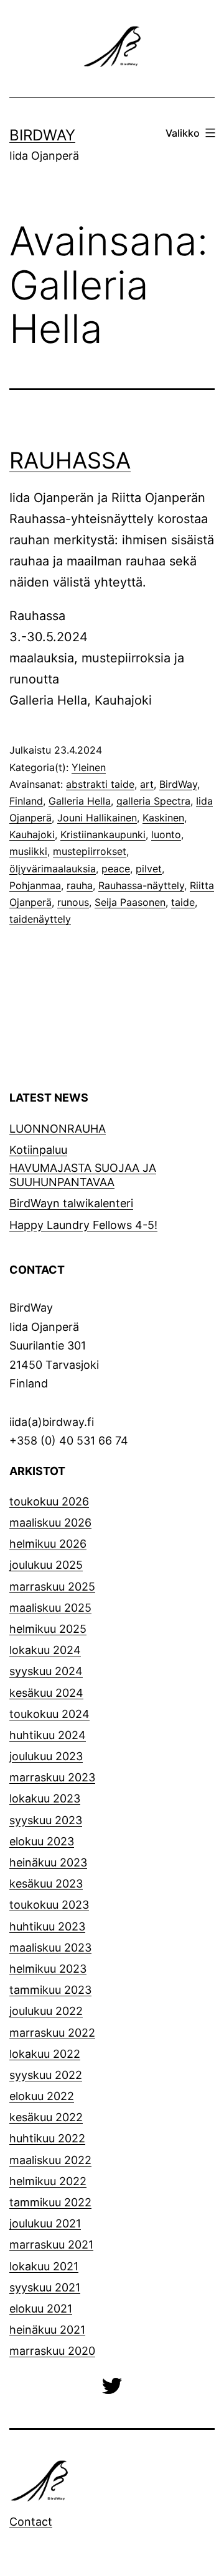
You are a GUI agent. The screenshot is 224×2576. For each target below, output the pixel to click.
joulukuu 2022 (46, 2011)
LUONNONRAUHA (58, 1129)
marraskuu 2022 (52, 2033)
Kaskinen (163, 818)
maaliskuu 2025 (50, 1608)
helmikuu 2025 (48, 1629)
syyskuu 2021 (45, 2287)
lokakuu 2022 (45, 2054)
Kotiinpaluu (38, 1150)
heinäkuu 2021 (47, 2330)
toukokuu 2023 (49, 1905)
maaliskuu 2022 (50, 2160)
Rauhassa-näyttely (141, 885)
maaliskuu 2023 (50, 1948)
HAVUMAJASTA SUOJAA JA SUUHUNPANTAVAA (83, 1175)
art (147, 784)
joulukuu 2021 (45, 2223)
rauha (80, 885)
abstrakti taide (100, 784)
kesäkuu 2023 (46, 1884)
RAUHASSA (70, 460)
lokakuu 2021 (44, 2266)
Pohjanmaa (35, 885)
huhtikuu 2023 (47, 1926)
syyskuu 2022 (46, 2075)
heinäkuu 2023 (48, 1862)
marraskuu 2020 (52, 2351)
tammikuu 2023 (50, 1990)
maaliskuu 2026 (50, 1523)
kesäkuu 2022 (46, 2117)
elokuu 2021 (41, 2309)
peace (116, 869)
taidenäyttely (40, 919)
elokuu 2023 (42, 1841)
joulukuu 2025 (46, 1565)
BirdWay (42, 135)
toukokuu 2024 (49, 1714)
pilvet (149, 869)
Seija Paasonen (130, 902)
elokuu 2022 (42, 2096)
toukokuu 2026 (49, 1501)
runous (73, 902)
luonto (166, 834)
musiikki (28, 851)
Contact (31, 2522)
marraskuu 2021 (51, 2245)
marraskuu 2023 (52, 1777)
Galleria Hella (80, 801)
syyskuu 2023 (46, 1820)
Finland (26, 801)
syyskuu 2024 (46, 1671)
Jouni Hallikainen (97, 818)
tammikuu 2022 (50, 2202)
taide (183, 902)
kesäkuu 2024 (46, 1693)
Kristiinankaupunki (103, 834)
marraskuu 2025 (52, 1587)
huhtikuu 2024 (48, 1735)
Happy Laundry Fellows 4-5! (83, 1225)
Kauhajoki (32, 834)
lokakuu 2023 (45, 1798)
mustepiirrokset (90, 851)
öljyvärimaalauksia (53, 869)
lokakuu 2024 (45, 1650)
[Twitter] (112, 2384)
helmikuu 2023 (48, 1969)
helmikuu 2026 (48, 1544)
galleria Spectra (153, 801)
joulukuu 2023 (46, 1756)
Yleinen (89, 767)
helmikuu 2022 (48, 2181)
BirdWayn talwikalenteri (71, 1203)
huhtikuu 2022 (47, 2138)
